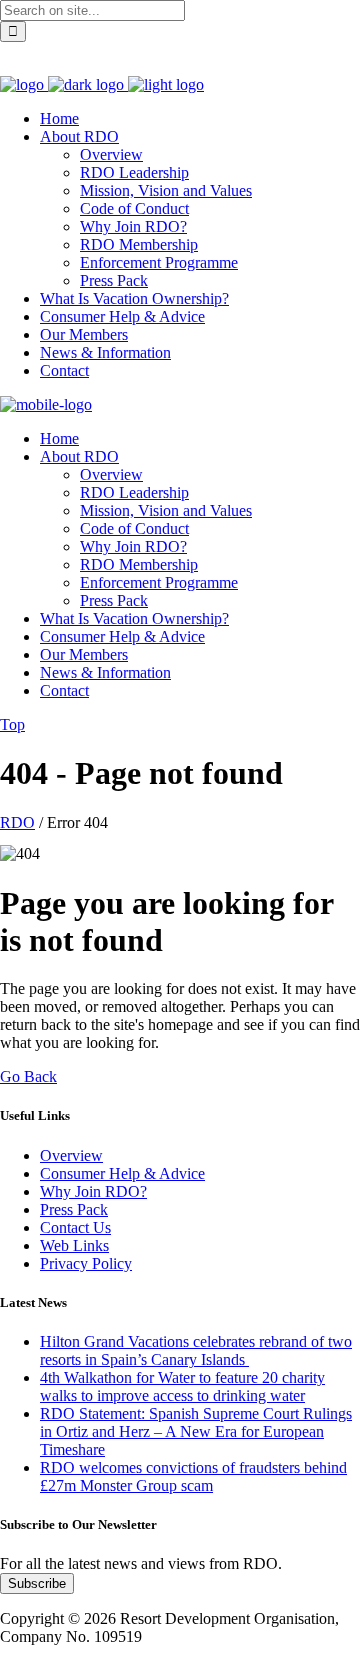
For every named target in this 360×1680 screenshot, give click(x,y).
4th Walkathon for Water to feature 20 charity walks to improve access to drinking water (182, 1386)
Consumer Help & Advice (122, 1173)
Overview (71, 1155)
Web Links (74, 1245)
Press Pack (74, 1209)
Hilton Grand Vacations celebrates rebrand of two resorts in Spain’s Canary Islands (196, 1350)
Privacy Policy (86, 1263)
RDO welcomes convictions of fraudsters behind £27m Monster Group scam (193, 1476)
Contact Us (75, 1227)
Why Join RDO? (93, 1191)
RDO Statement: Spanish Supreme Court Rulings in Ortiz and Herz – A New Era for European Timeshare (196, 1431)
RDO (17, 822)
